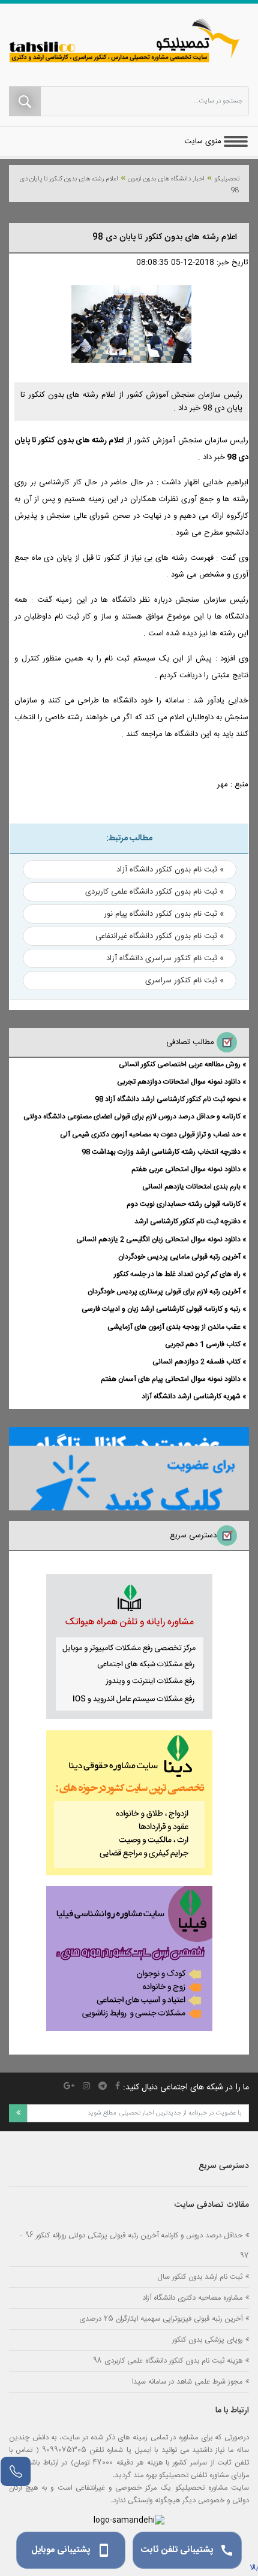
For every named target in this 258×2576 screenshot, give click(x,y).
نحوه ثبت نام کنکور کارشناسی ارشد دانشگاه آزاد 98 (168, 1099)
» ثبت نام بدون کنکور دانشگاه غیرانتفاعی (160, 936)
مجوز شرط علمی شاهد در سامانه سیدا (187, 2382)
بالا (254, 2568)
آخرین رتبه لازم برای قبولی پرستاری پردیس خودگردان (164, 1292)
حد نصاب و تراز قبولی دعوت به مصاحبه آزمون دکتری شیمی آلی (150, 1135)
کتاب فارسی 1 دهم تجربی (203, 1344)
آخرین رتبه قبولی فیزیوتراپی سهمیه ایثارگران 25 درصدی (161, 2319)
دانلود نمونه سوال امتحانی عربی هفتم (186, 1169)
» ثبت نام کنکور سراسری (184, 981)
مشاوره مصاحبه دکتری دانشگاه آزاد (192, 2298)
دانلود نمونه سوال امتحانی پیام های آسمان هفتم (171, 1379)
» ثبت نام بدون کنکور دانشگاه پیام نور (164, 914)
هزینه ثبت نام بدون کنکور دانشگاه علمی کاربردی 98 (168, 2361)
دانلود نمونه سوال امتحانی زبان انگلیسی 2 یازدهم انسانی (158, 1239)
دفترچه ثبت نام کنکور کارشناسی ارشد (187, 1221)
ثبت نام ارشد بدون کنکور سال (200, 2277)
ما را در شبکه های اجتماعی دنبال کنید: (186, 2088)
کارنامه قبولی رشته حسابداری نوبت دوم (184, 1204)
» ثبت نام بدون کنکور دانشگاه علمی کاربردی (154, 892)
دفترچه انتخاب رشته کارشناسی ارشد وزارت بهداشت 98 (161, 1152)
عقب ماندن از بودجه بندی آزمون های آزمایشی (174, 1327)
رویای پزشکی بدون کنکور (207, 2340)
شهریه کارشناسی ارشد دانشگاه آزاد (191, 1396)
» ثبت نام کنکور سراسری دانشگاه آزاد (165, 958)
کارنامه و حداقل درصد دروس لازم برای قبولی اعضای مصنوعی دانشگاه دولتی (132, 1117)
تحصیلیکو (227, 179)
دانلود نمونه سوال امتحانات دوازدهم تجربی (179, 1082)
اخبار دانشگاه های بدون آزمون (166, 179)
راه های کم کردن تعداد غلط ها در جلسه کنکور (177, 1274)
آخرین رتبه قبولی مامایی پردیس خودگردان (179, 1257)
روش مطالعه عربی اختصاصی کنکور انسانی (180, 1064)
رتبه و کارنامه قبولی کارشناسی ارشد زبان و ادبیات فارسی (161, 1309)
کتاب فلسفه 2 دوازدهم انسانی (196, 1362)
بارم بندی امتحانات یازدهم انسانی (191, 1187)
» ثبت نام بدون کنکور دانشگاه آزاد (170, 870)
